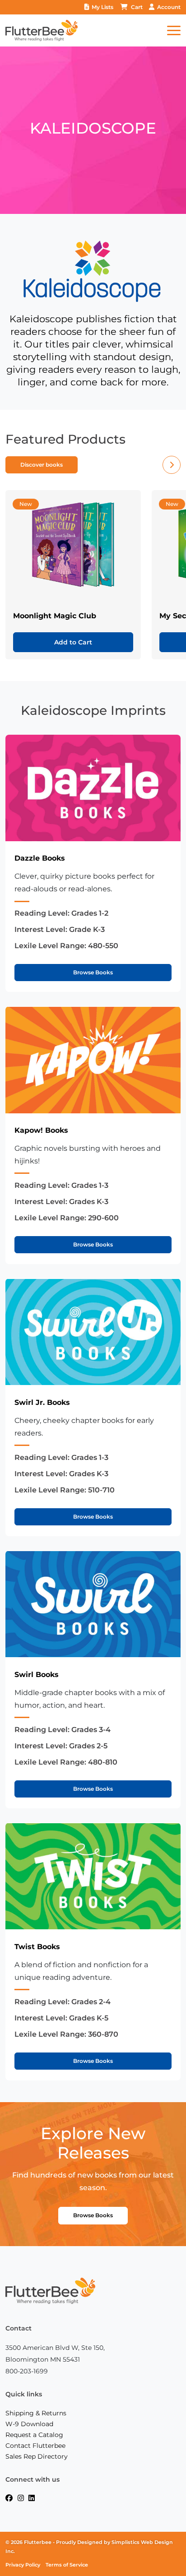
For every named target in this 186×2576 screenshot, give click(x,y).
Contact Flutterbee (35, 2446)
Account (169, 7)
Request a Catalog (34, 2435)
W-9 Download (29, 2424)
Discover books (42, 465)
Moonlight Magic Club (55, 616)
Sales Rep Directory (37, 2456)
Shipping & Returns (36, 2413)
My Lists (102, 7)
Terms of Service (67, 2565)
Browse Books (93, 972)
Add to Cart (73, 642)
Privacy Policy (23, 2565)
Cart (137, 7)
